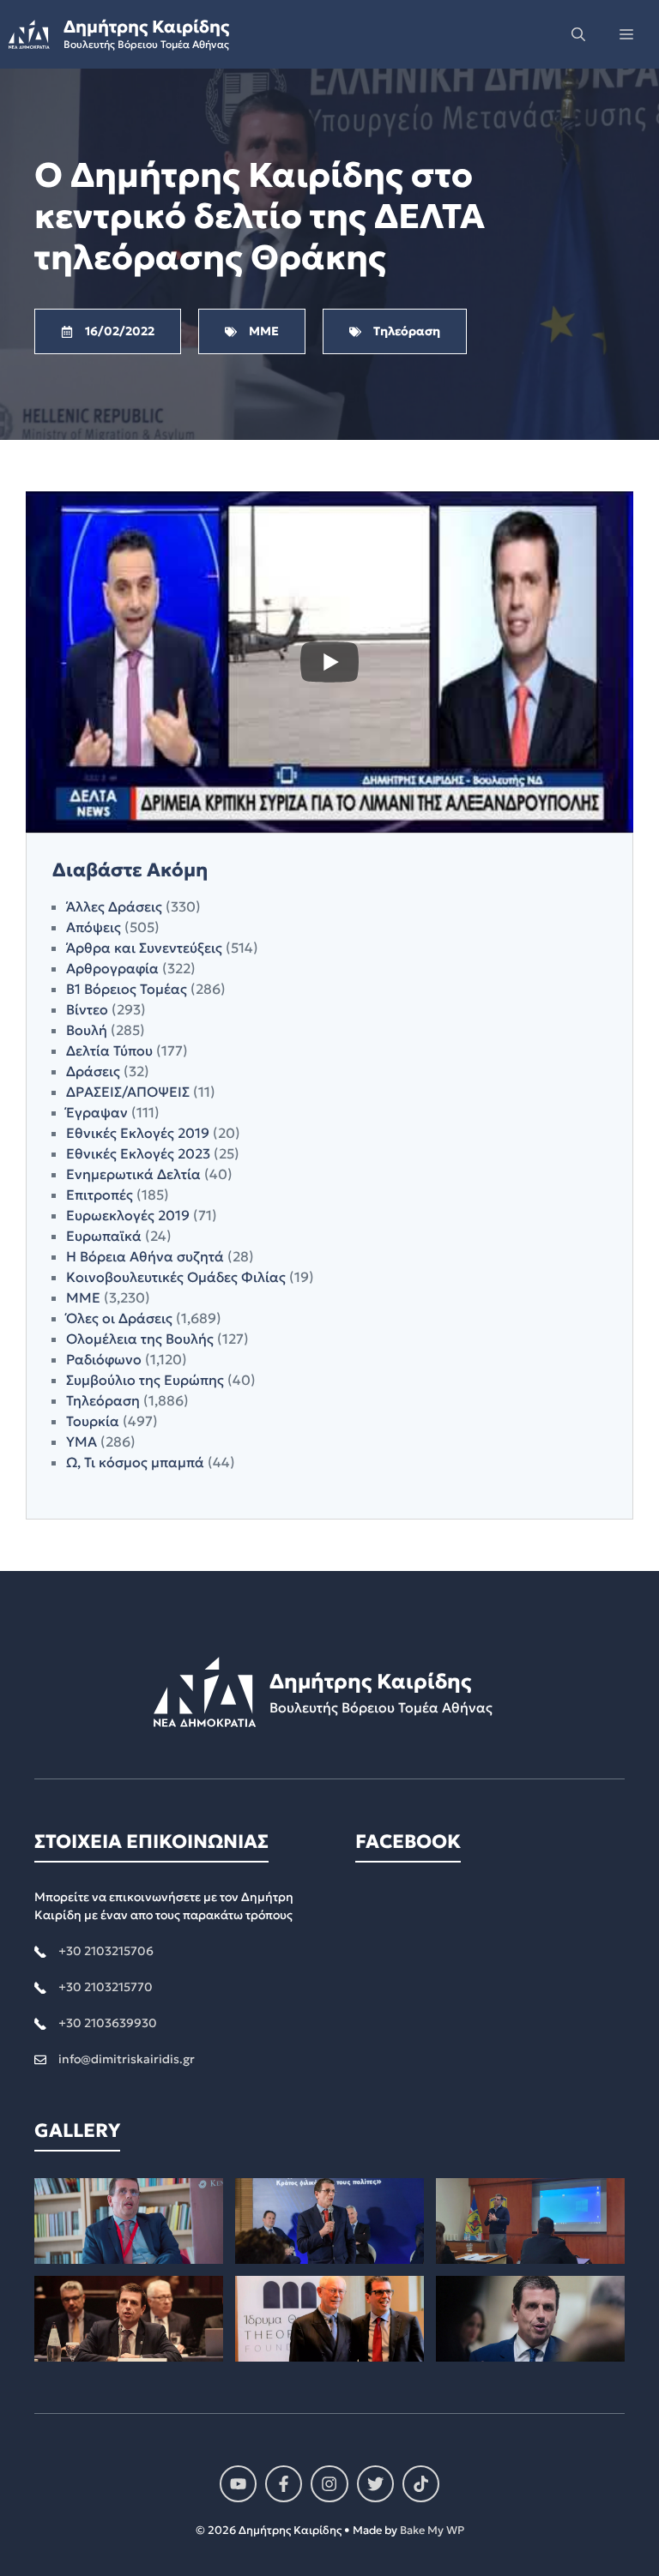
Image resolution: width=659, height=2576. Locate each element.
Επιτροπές (100, 1195)
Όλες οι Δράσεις (119, 1318)
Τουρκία (93, 1421)
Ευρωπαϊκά (104, 1236)
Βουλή (87, 1030)
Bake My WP (432, 2530)
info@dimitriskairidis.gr (127, 2059)
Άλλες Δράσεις (114, 906)
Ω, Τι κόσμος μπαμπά (135, 1462)
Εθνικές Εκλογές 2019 (138, 1133)
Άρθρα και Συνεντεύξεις (144, 948)
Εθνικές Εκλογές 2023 (138, 1153)
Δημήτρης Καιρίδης (146, 27)
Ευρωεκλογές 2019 (128, 1215)
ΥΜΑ (82, 1441)
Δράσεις (93, 1071)
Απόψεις (94, 927)
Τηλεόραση (103, 1400)
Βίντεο (87, 1009)
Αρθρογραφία (112, 968)
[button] (578, 34)
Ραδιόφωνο (104, 1359)
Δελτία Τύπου (109, 1050)
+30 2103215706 (106, 1951)
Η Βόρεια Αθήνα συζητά (145, 1256)
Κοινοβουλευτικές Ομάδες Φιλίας (176, 1277)
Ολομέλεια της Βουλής (140, 1339)
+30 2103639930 (108, 2023)
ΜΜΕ (83, 1297)
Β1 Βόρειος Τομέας (127, 989)
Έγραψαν (97, 1112)
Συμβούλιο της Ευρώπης (145, 1380)
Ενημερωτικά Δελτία (133, 1174)
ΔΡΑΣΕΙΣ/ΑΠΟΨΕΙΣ (128, 1092)
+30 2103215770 (106, 1987)
